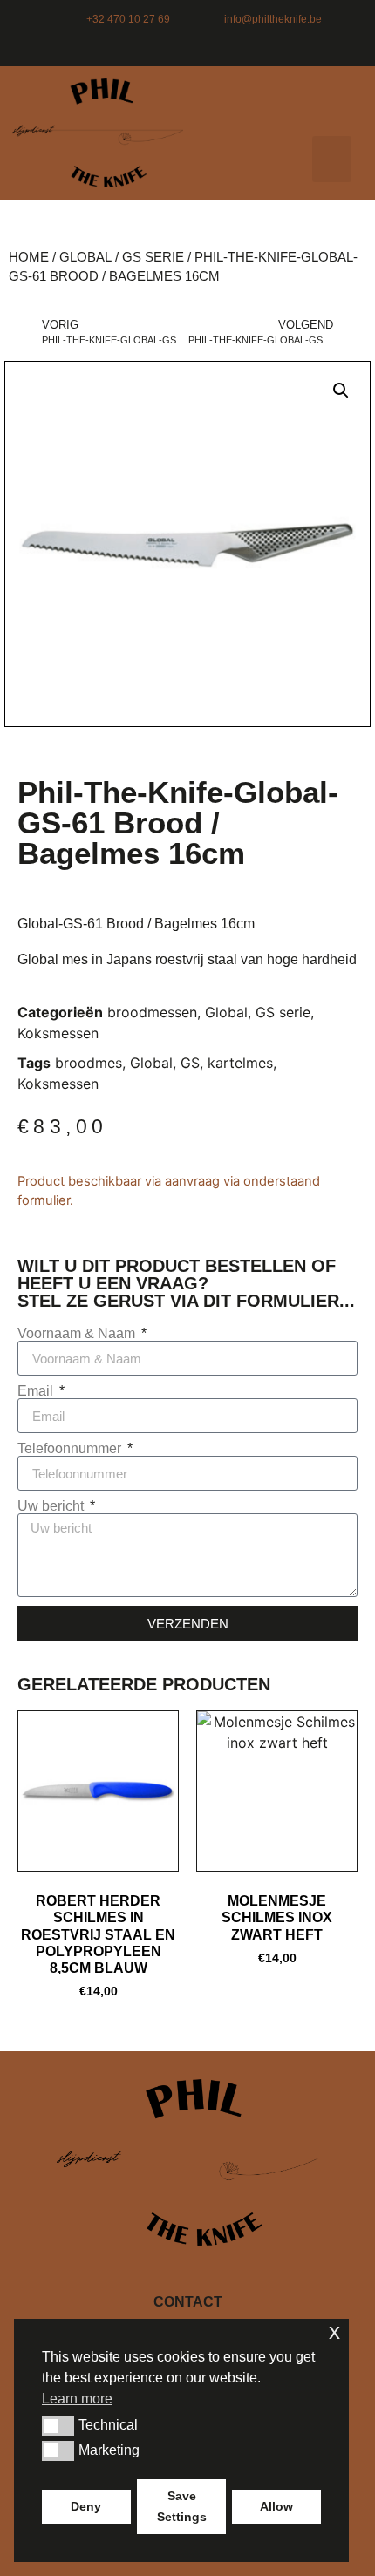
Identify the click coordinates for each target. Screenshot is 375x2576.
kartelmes (240, 1063)
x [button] (334, 2331)
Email (37, 1391)
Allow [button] (276, 2506)
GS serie (153, 257)
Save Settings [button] (182, 2506)
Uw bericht (52, 1506)
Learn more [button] (77, 2399)
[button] (332, 159)
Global (85, 257)
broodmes (89, 1063)
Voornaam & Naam (78, 1334)
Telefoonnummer (71, 1449)
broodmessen (152, 1012)
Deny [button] (86, 2506)
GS (190, 1063)
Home (29, 257)
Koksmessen (58, 1033)
